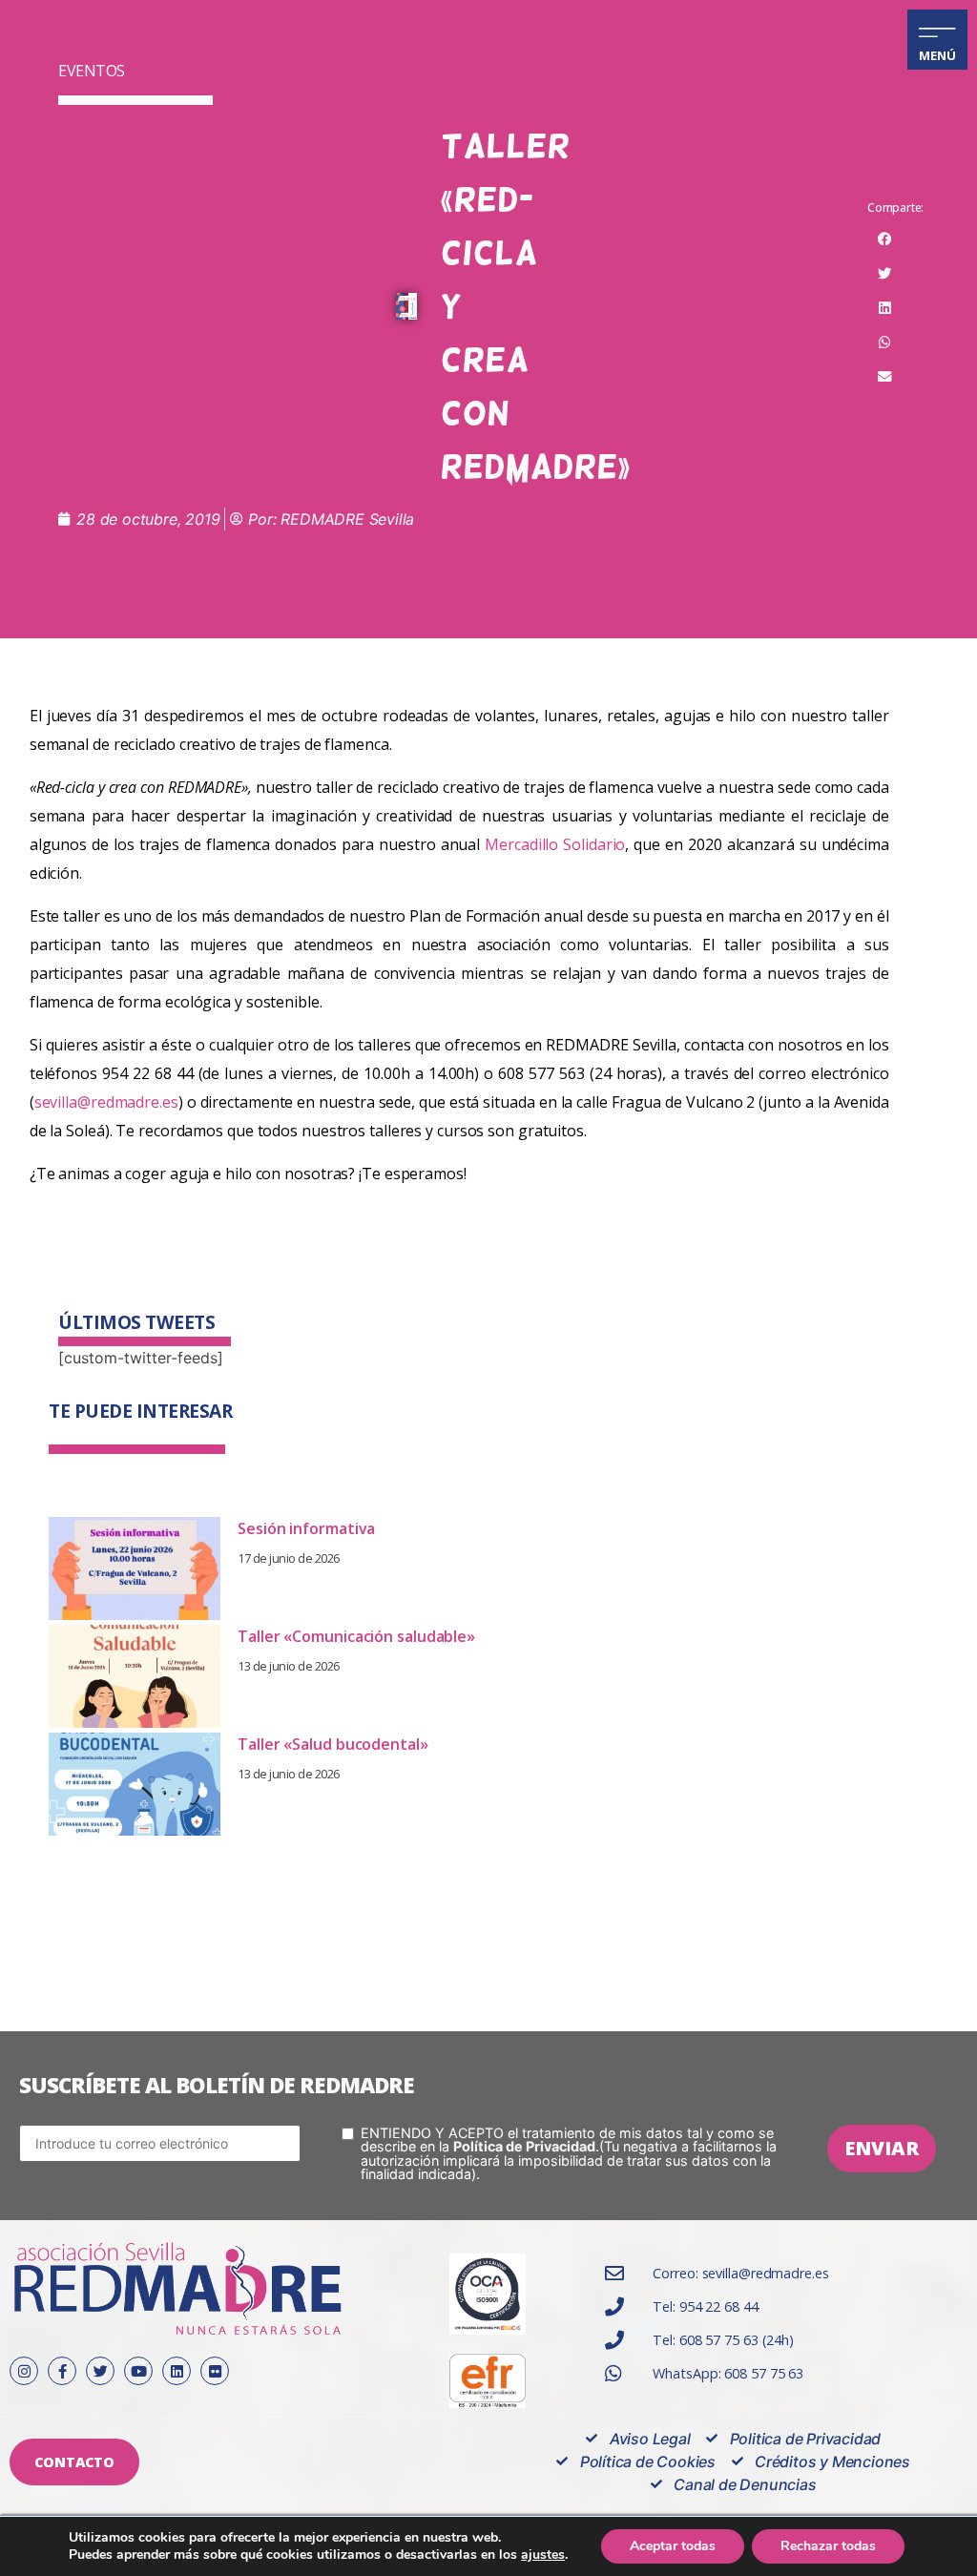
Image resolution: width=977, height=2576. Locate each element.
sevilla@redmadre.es (106, 1102)
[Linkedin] (177, 2371)
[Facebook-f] (62, 2371)
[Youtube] (138, 2371)
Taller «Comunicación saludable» (356, 1636)
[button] (884, 239)
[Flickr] (215, 2371)
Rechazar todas (828, 2546)
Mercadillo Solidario (555, 844)
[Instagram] (24, 2371)
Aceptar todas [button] (673, 2546)
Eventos (92, 71)
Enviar (882, 2148)
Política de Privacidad (524, 2146)
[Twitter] (100, 2371)
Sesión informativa (306, 1528)
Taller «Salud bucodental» (333, 1744)
